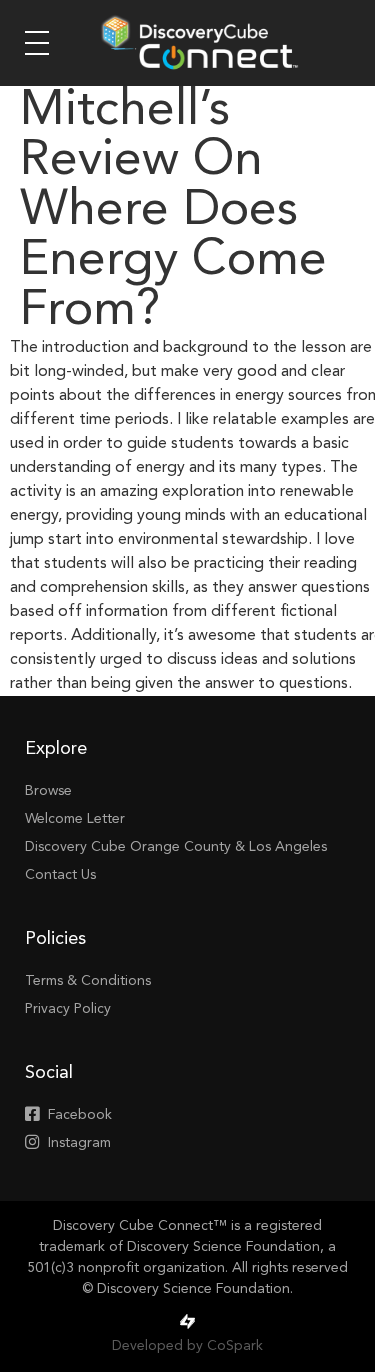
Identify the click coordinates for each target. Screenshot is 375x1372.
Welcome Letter (75, 819)
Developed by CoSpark (187, 1346)
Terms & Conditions (88, 981)
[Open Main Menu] (37, 43)
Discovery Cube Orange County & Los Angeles (176, 847)
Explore (56, 749)
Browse (48, 791)
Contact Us (60, 875)
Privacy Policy (68, 1009)
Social (49, 1073)
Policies (55, 939)
